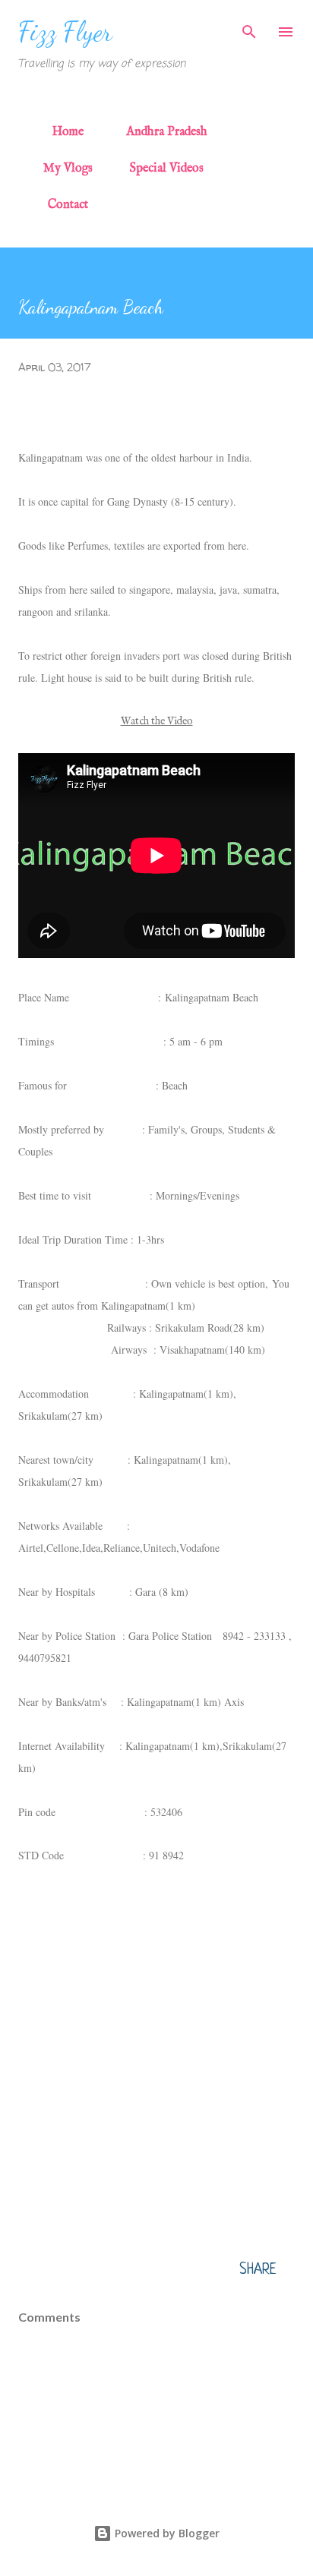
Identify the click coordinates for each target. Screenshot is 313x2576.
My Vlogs (68, 169)
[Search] (249, 27)
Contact (68, 205)
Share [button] (258, 2270)
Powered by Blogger (166, 2533)
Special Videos (167, 169)
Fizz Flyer (65, 32)
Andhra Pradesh (167, 132)
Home (68, 132)
